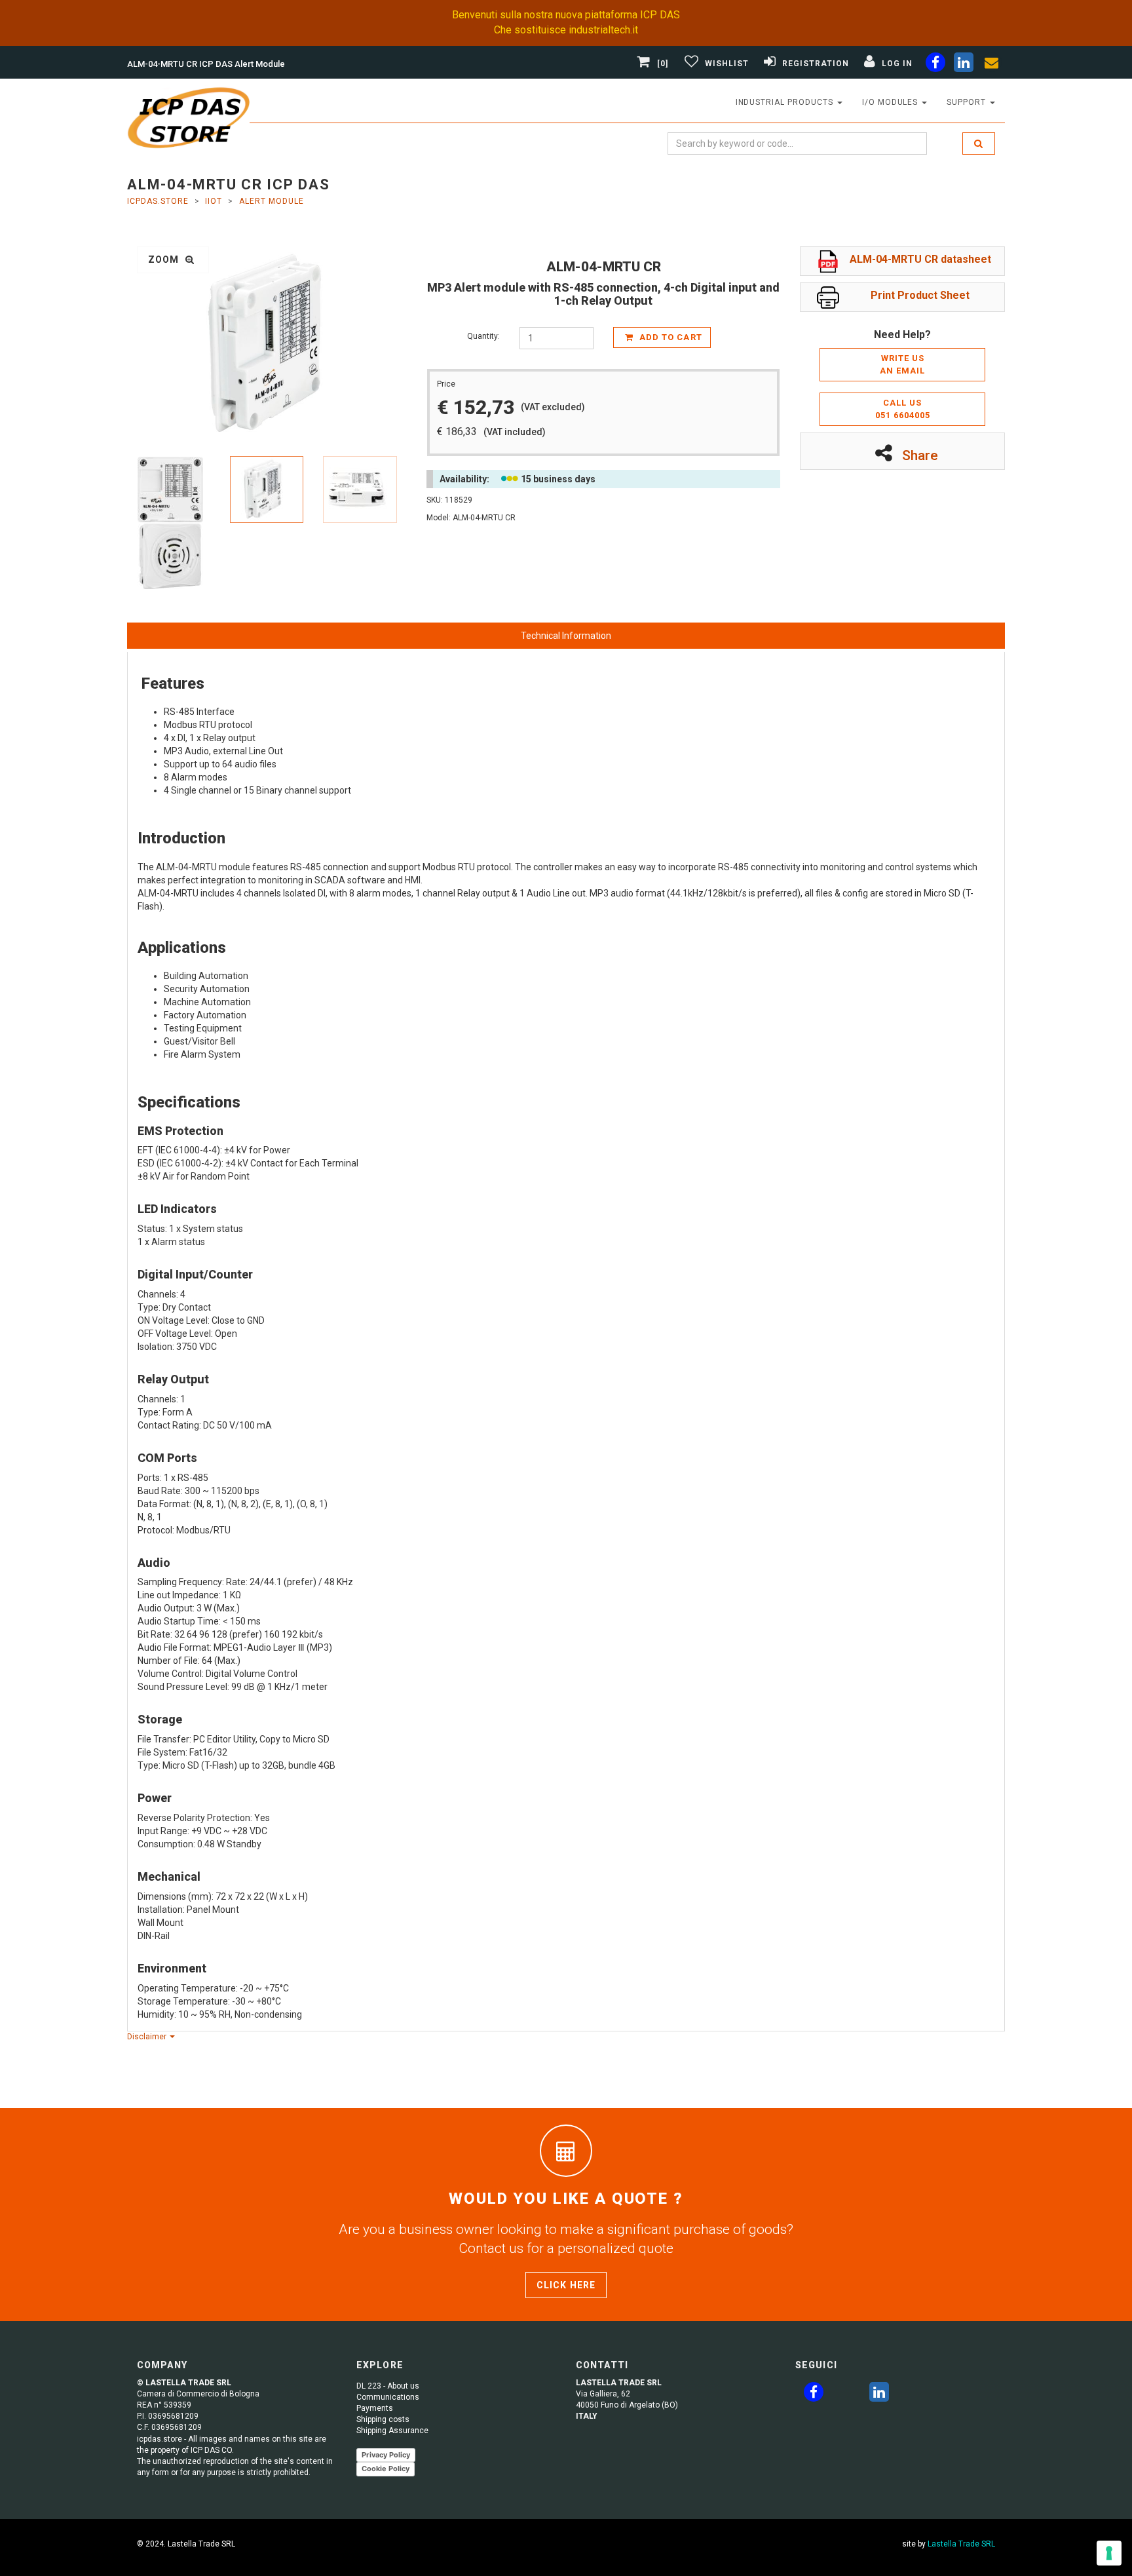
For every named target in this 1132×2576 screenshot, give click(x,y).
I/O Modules (892, 102)
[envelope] (992, 65)
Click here (566, 2285)
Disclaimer (148, 2037)
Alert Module (272, 201)
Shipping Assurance (392, 2431)
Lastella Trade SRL (961, 2544)
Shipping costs (383, 2419)
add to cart (669, 337)
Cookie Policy (386, 2469)
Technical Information (566, 636)
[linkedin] (964, 65)
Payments (375, 2408)
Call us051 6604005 (903, 409)
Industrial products (786, 102)
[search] (979, 144)
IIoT (214, 201)
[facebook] (935, 65)
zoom (165, 260)
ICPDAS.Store (158, 201)
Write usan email (902, 364)
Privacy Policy (386, 2455)
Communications (388, 2397)
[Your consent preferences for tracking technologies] (1109, 2553)
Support (968, 102)
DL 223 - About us (388, 2386)
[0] (663, 64)
